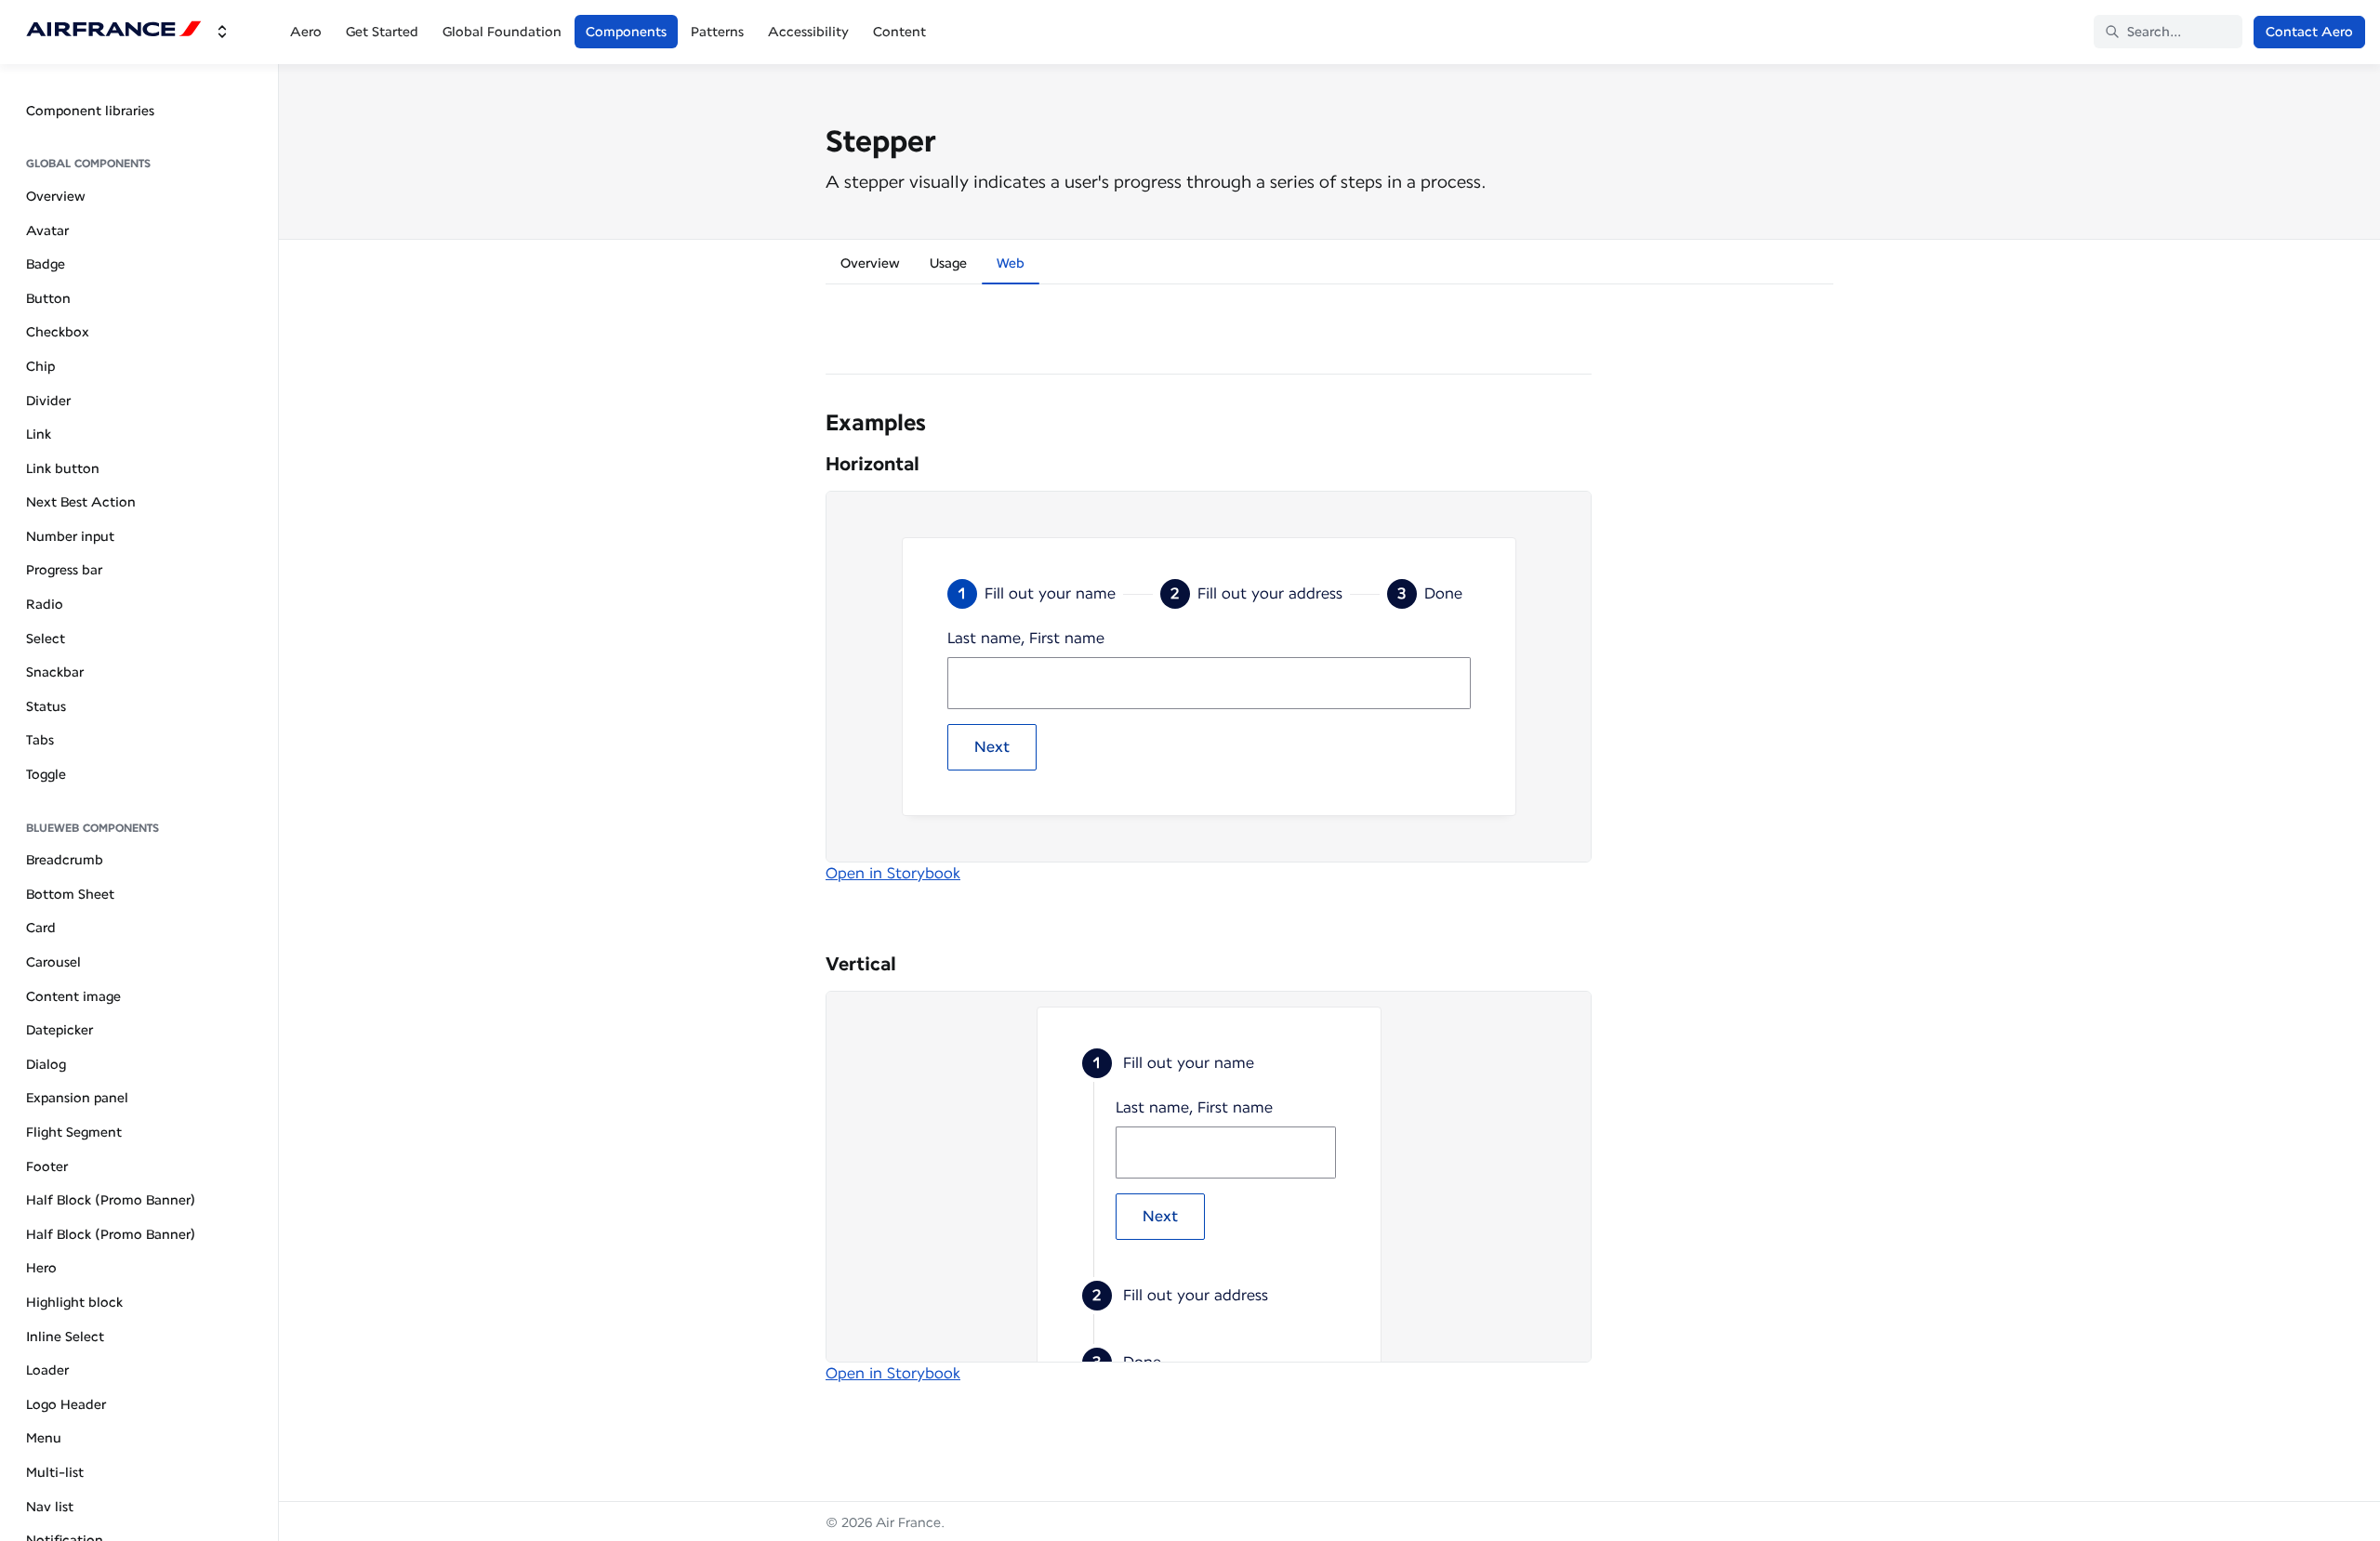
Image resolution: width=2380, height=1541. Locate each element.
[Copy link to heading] (816, 421)
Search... (2154, 32)
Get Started (382, 32)
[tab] (870, 266)
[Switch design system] (222, 32)
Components (626, 32)
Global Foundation (502, 32)
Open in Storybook (893, 873)
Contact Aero (2309, 32)
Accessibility (808, 32)
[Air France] (114, 32)
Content (899, 32)
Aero (306, 32)
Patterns (717, 32)
